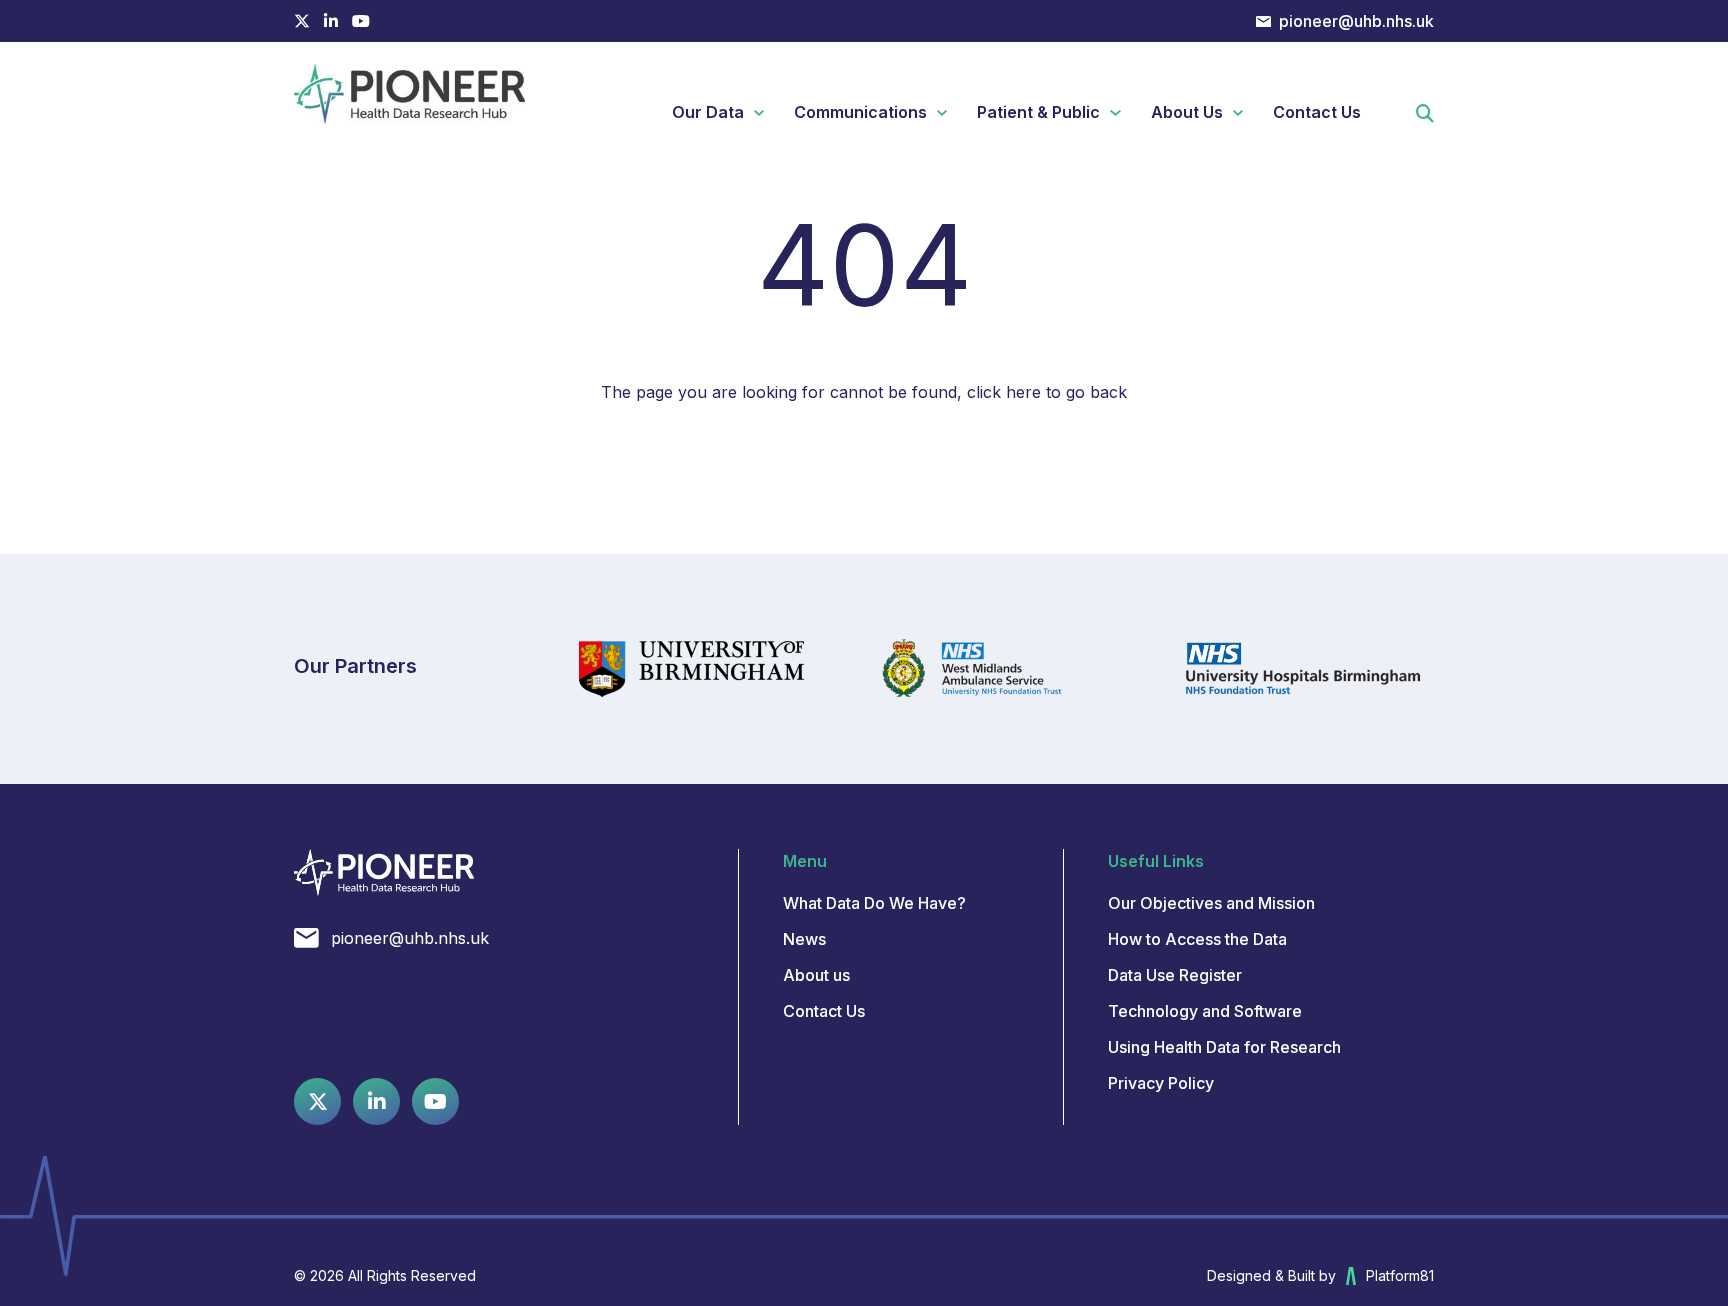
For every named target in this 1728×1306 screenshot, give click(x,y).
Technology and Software (1205, 1011)
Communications (860, 112)
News (804, 939)
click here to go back (1047, 392)
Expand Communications (949, 113)
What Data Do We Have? (874, 903)
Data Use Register (1175, 975)
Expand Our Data (766, 113)
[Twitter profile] (302, 21)
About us (816, 975)
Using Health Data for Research (1224, 1047)
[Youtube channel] (361, 21)
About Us (1187, 112)
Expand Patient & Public (1122, 113)
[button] (1425, 115)
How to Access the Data (1197, 939)
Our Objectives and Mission (1211, 903)
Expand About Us (1245, 113)
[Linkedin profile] (331, 21)
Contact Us (1317, 112)
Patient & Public (1038, 112)
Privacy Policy (1161, 1083)
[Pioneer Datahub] (384, 872)
